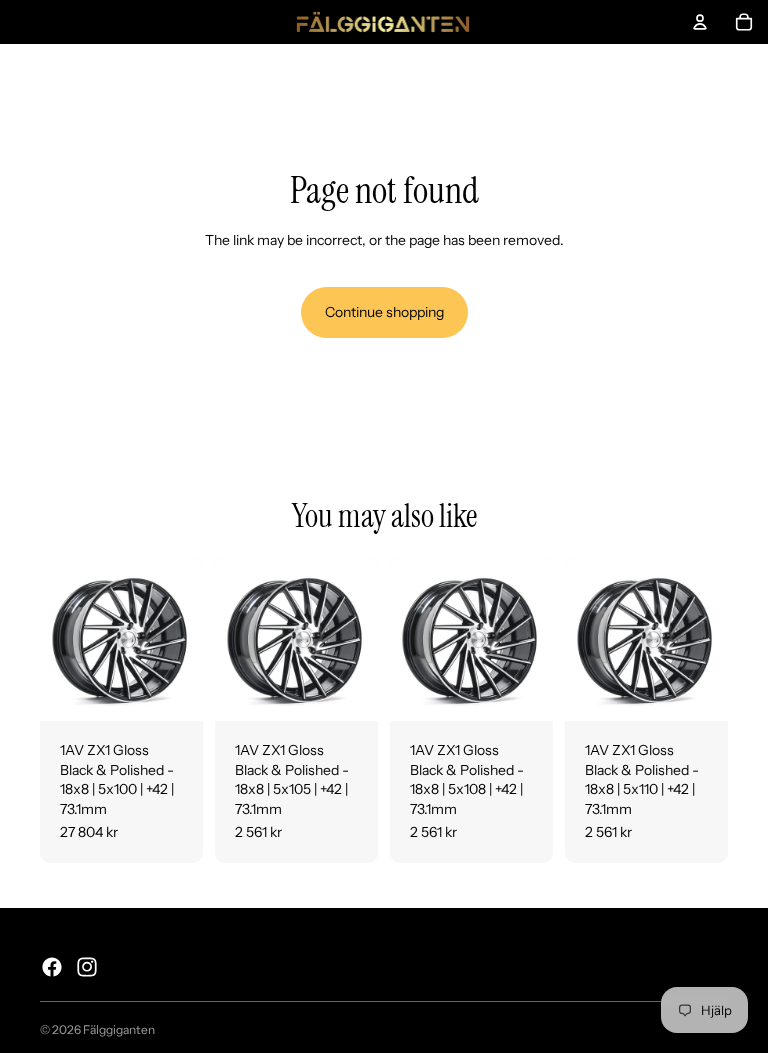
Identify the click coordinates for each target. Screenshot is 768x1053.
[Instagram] (87, 967)
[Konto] (700, 22)
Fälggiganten (119, 1029)
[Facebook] (52, 967)
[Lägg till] (172, 690)
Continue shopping (384, 312)
